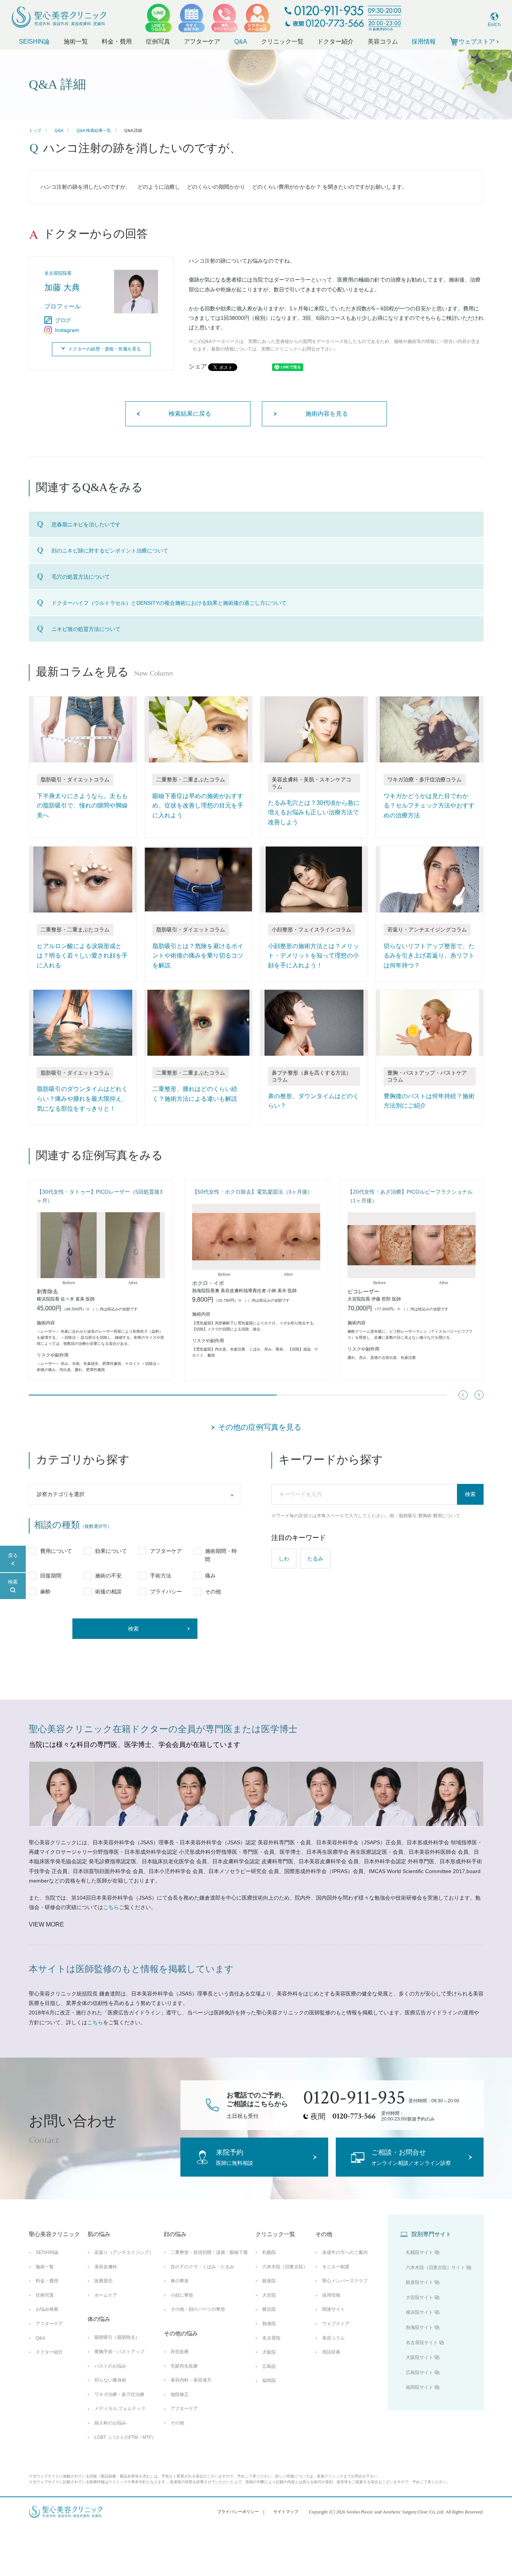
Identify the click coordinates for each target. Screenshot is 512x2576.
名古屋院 (271, 2338)
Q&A (241, 41)
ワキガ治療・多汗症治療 (119, 2394)
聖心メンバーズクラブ (345, 2281)
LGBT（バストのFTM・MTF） (125, 2437)
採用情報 (424, 41)
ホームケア (106, 2295)
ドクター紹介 (335, 41)
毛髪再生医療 (184, 2366)
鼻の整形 (180, 2281)
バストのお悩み (110, 2366)
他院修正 (180, 2394)
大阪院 (269, 2352)
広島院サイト (420, 2373)
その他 (177, 2423)
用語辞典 (331, 2352)
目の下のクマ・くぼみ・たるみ (202, 2267)
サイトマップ (286, 2512)
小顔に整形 (182, 2295)
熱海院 (269, 2324)
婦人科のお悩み (110, 2423)
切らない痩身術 (110, 2380)
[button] (479, 1395)
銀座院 (269, 2281)
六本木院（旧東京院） (285, 2267)
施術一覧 (76, 41)
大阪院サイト (420, 2357)
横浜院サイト (420, 2312)
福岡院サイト (420, 2387)
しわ (284, 1559)
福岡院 (269, 2380)
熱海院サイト (420, 2327)
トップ (35, 130)
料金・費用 (117, 41)
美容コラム (383, 41)
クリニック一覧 (282, 41)
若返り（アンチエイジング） (124, 2252)
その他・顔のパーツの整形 (198, 2309)
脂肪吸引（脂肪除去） (117, 2337)
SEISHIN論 (34, 41)
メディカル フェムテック (120, 2409)
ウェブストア (336, 2324)
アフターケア (202, 41)
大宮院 (269, 2295)
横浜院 (269, 2309)
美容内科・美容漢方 (191, 2380)
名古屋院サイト (422, 2343)
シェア (198, 366)
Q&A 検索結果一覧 (94, 130)
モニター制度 (336, 2267)
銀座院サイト (420, 2282)
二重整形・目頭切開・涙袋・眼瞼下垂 (209, 2252)
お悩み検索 (47, 2309)
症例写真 (158, 41)
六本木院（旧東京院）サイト (435, 2268)
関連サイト (334, 2309)
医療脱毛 (103, 2281)
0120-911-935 (354, 2098)
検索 (470, 1494)
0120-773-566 (354, 2116)
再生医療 (180, 2352)
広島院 (269, 2366)
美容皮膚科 (106, 2267)
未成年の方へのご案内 (345, 2252)
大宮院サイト (420, 2297)
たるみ (315, 1559)
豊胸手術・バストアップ (119, 2352)
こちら (111, 1907)
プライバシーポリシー (238, 2512)
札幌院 (269, 2252)
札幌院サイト (420, 2252)
